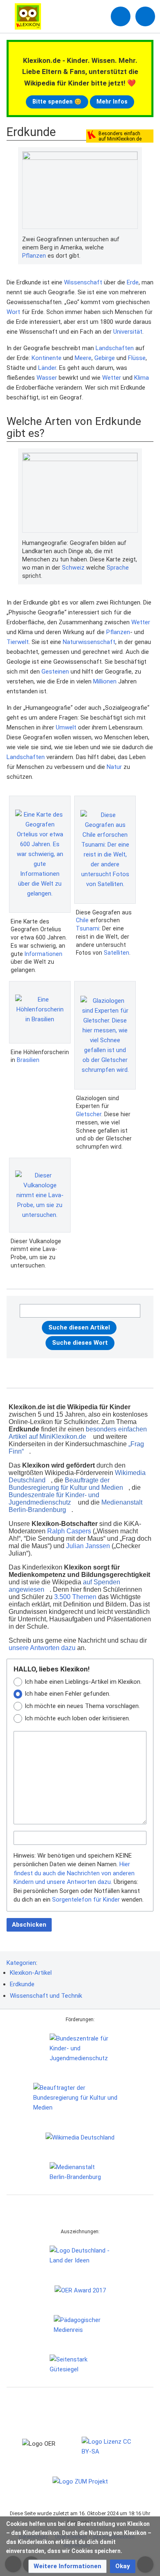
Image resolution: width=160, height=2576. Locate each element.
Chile (82, 920)
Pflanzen (34, 256)
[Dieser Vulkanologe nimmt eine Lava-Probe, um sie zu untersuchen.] (40, 1195)
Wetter (112, 378)
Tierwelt (18, 642)
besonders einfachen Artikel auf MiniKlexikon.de (78, 1433)
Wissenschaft (83, 282)
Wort (13, 312)
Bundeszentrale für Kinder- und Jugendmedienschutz (54, 1499)
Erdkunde (22, 1984)
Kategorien (21, 1963)
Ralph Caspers (69, 1531)
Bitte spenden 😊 (57, 102)
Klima (142, 378)
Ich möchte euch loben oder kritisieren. (77, 1718)
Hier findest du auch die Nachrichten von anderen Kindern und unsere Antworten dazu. (74, 1873)
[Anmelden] (121, 16)
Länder (47, 368)
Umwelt (66, 727)
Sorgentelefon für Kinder (86, 1900)
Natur (114, 767)
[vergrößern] (134, 240)
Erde (133, 282)
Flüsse (137, 358)
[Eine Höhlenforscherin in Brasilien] (40, 1012)
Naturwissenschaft (89, 642)
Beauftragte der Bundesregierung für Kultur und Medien (66, 1484)
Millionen (105, 681)
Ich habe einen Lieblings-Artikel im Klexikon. (83, 1682)
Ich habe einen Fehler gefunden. (67, 1694)
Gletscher (89, 1114)
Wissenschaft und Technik (46, 1996)
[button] (67, 2566)
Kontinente (47, 358)
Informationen (43, 954)
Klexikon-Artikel (31, 1973)
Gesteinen (55, 672)
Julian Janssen (88, 1546)
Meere (83, 358)
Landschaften (115, 348)
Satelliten (117, 953)
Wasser (47, 378)
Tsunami (88, 928)
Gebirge (105, 358)
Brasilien (28, 1060)
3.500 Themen (75, 1597)
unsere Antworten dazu (42, 1648)
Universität (128, 332)
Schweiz (73, 568)
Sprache (118, 568)
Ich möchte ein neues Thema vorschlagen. (82, 1706)
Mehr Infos (112, 102)
